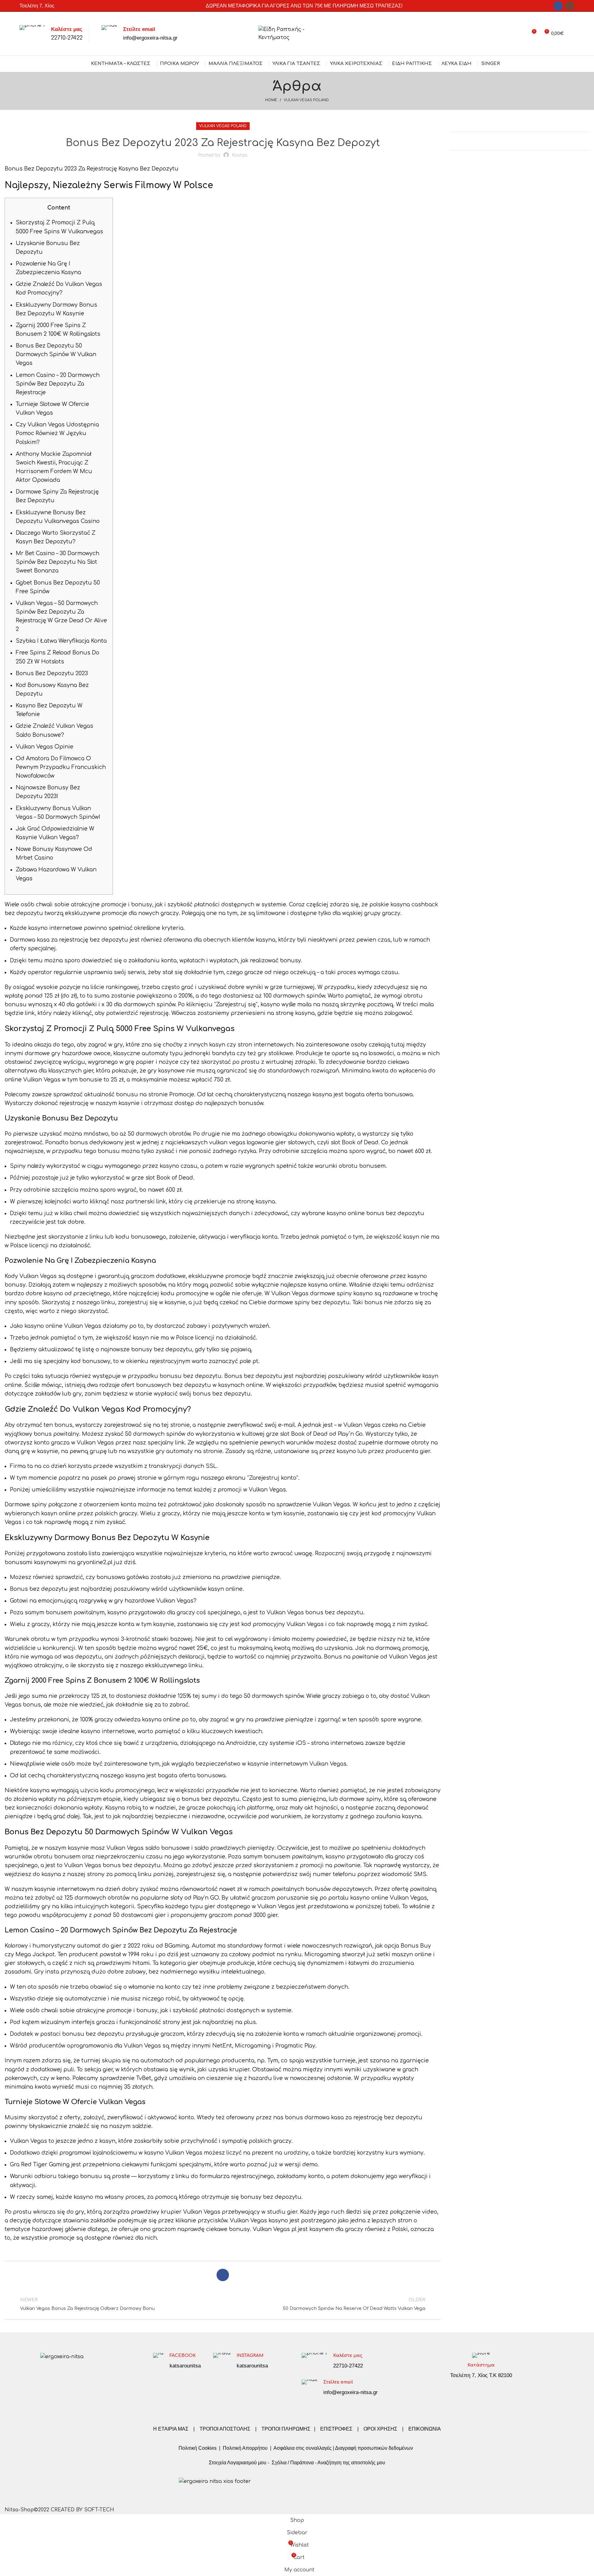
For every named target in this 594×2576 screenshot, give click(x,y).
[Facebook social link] (558, 6)
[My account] (520, 34)
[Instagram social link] (570, 6)
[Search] (572, 34)
